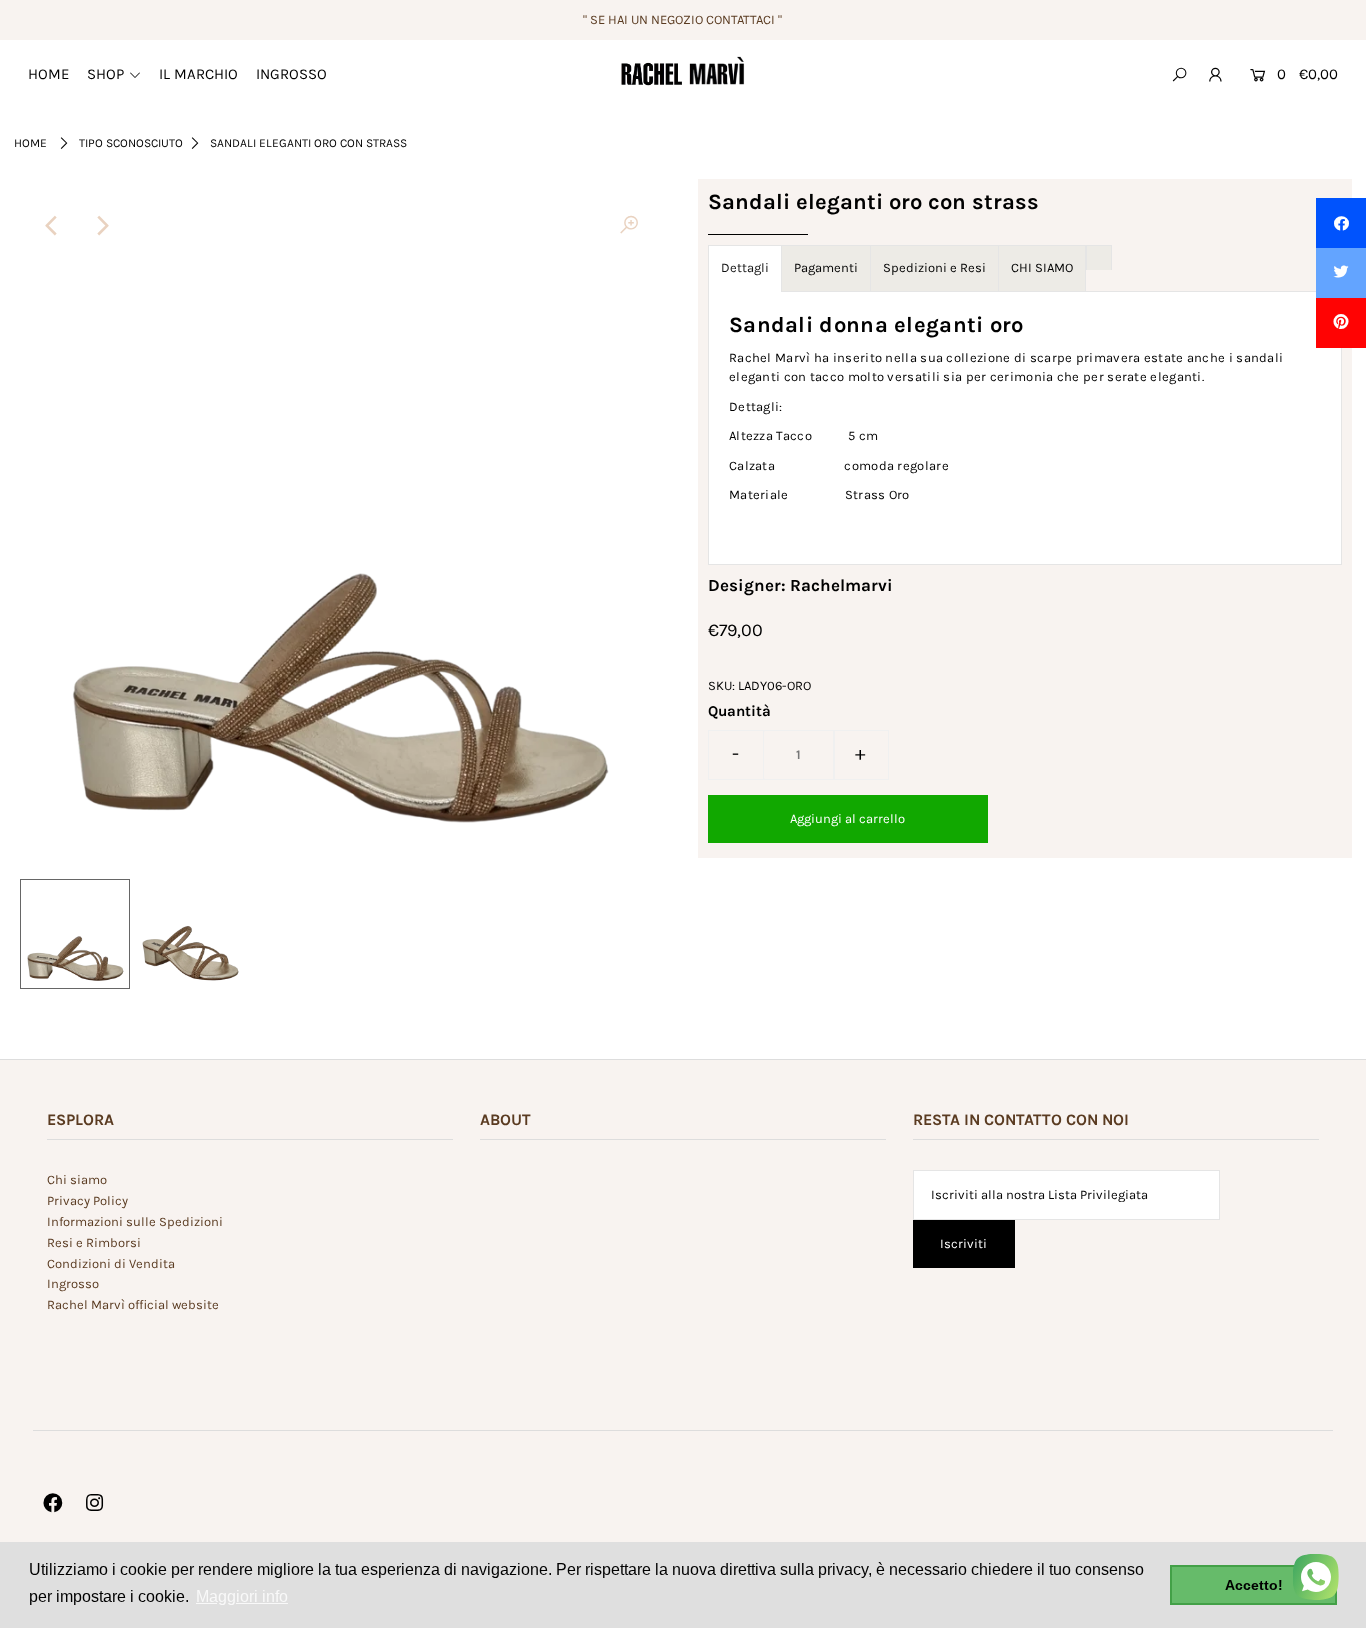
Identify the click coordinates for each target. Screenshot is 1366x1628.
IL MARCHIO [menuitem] (198, 74)
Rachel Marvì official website (133, 1304)
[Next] (101, 226)
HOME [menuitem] (48, 74)
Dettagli (745, 267)
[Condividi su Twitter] (1341, 273)
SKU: (721, 685)
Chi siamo (77, 1179)
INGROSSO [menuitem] (291, 74)
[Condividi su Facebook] (1341, 223)
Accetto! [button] (1254, 1585)
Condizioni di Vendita (111, 1263)
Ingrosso (73, 1283)
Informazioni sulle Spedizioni (135, 1221)
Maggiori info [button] (242, 1596)
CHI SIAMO (1042, 267)
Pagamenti (826, 267)
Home (30, 143)
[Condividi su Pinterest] (1341, 323)
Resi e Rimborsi (94, 1242)
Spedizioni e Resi (934, 267)
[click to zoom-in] (629, 226)
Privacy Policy (87, 1200)
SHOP (105, 74)
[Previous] (52, 226)
